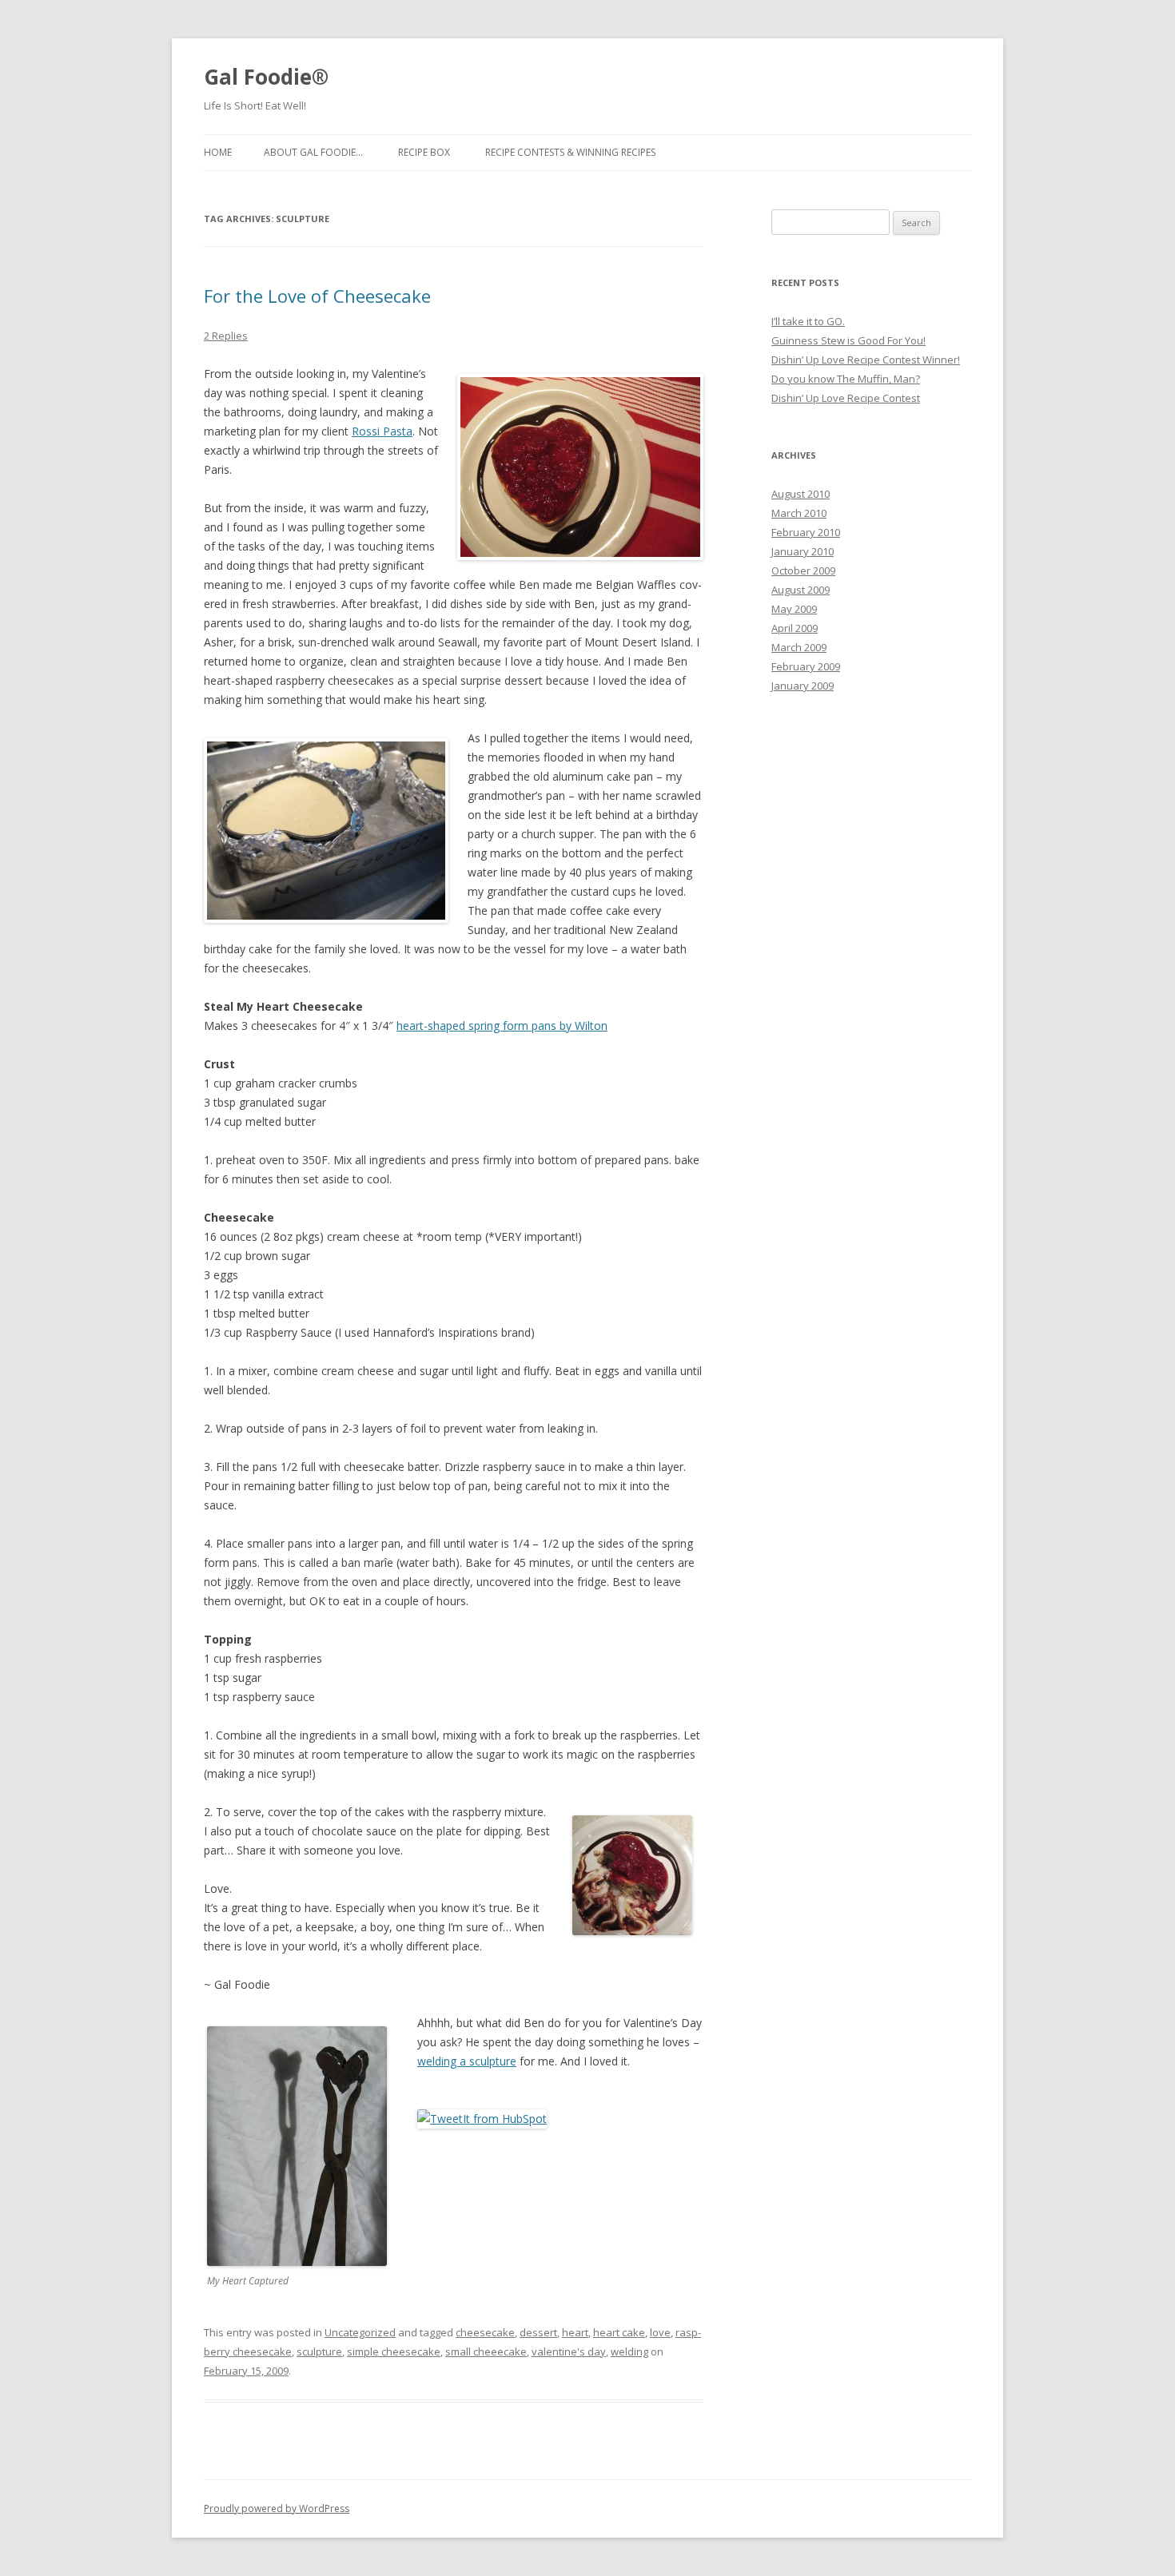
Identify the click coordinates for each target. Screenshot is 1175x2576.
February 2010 (806, 532)
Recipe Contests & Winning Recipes (570, 152)
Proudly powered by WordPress (277, 2508)
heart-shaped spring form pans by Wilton (502, 1026)
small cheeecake (486, 2351)
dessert (538, 2332)
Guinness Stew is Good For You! (848, 340)
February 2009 (806, 666)
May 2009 (794, 609)
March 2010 (799, 513)
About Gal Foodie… (313, 152)
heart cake (619, 2332)
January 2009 (803, 686)
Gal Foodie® (266, 77)
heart (575, 2332)
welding (629, 2351)
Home (218, 152)
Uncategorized (360, 2332)
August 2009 (801, 590)
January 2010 (803, 551)
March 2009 (799, 647)
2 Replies (226, 336)
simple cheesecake (394, 2351)
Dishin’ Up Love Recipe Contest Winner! (866, 360)
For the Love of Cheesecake (317, 296)
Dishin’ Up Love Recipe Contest (846, 398)
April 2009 (795, 628)
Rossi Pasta (382, 431)
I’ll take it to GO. (808, 321)
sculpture (319, 2351)
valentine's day (569, 2351)
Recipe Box (424, 152)
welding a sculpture (467, 2061)
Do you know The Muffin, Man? (846, 379)
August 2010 (801, 494)
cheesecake (485, 2332)
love (660, 2332)
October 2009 (803, 570)
